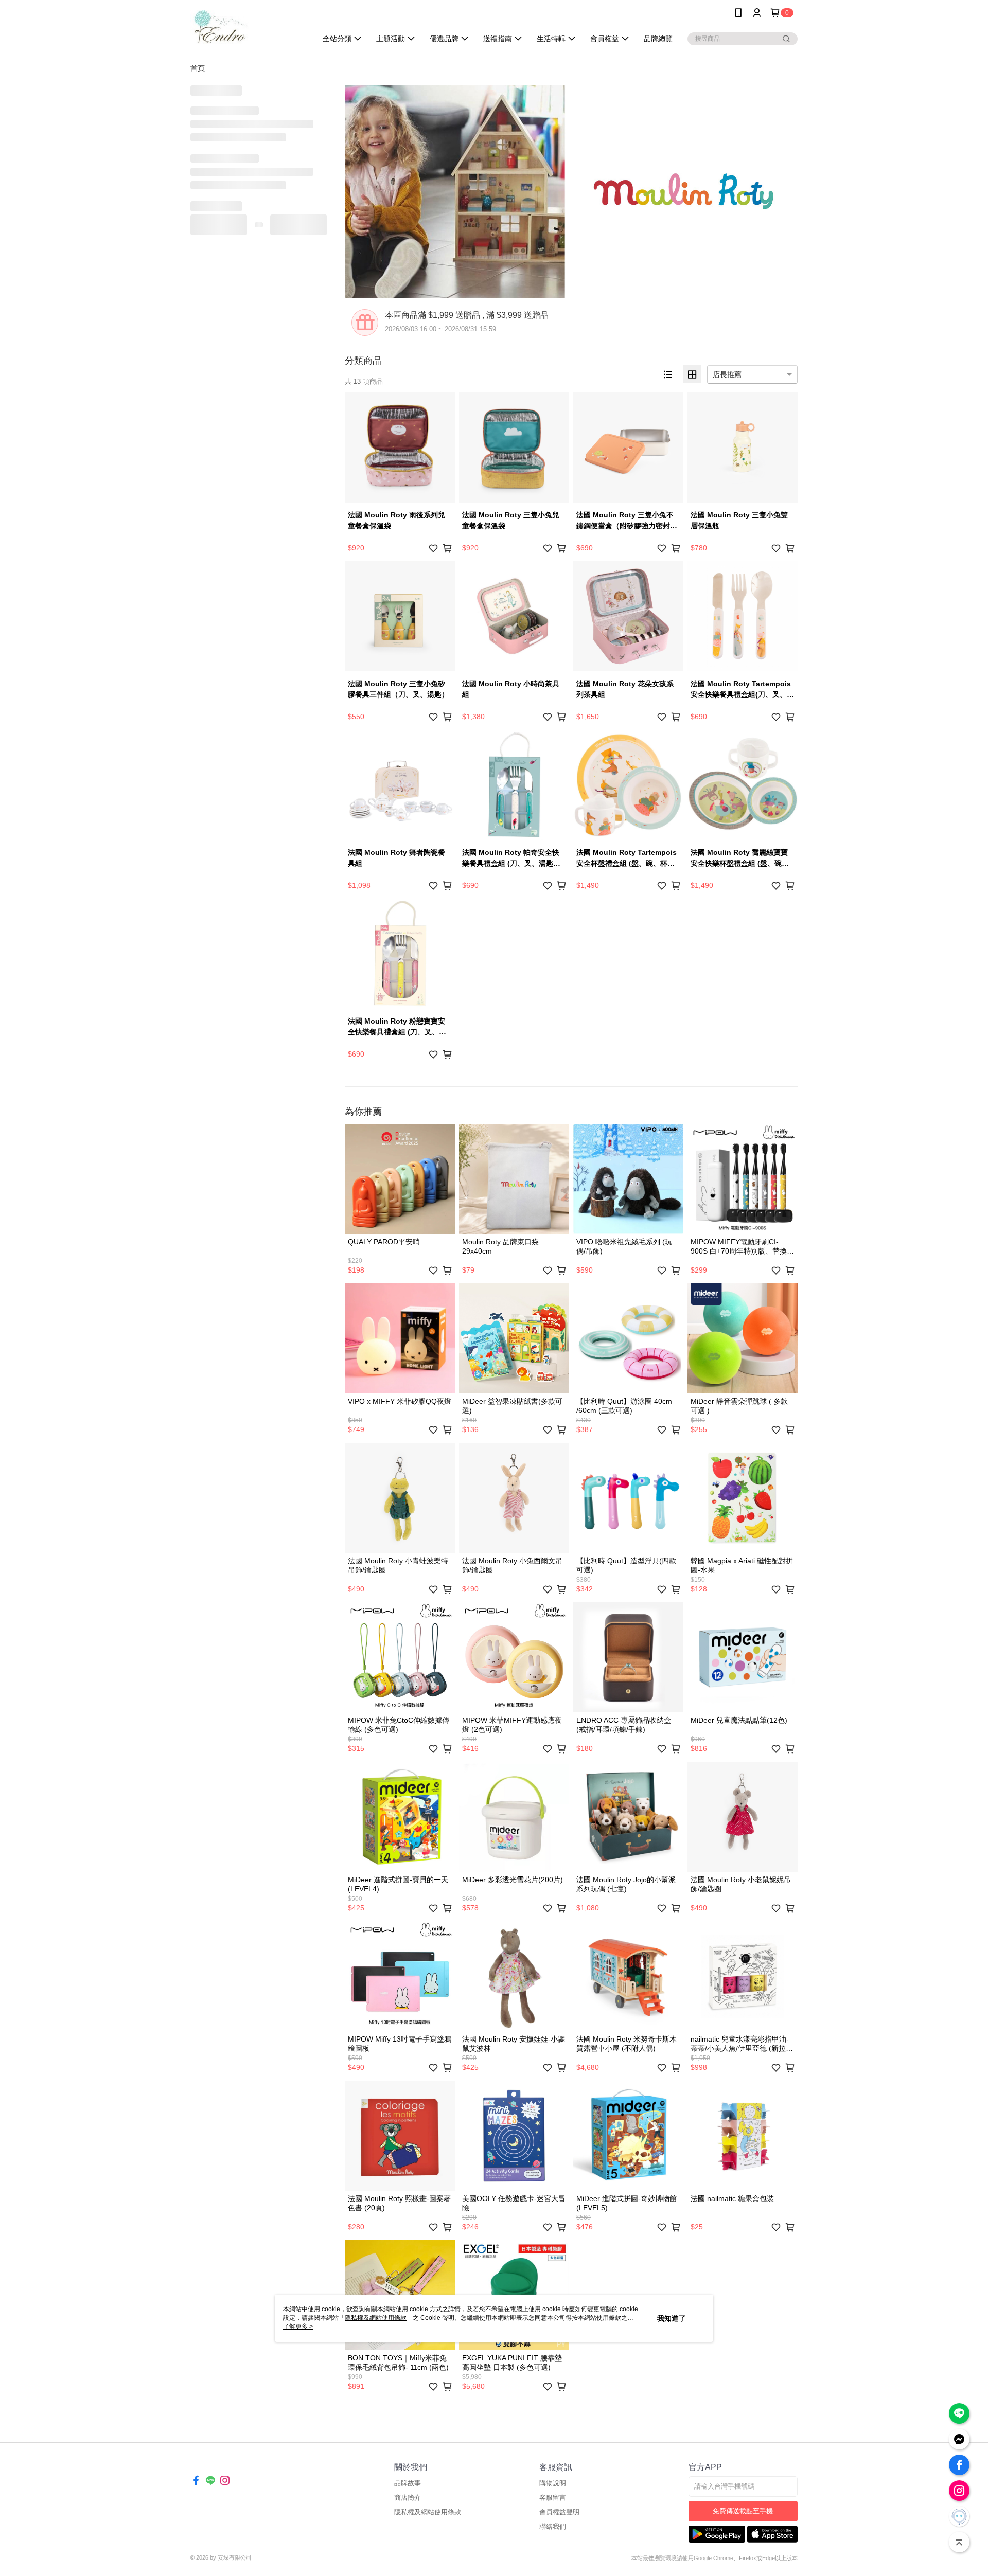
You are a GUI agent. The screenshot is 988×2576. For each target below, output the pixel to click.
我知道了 (672, 2318)
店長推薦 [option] (727, 374)
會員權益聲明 (559, 2512)
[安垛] (248, 27)
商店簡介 (408, 2498)
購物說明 (553, 2483)
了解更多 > (298, 2327)
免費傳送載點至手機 (743, 2511)
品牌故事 (408, 2483)
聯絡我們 (553, 2526)
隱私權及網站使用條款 (428, 2512)
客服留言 (553, 2498)
